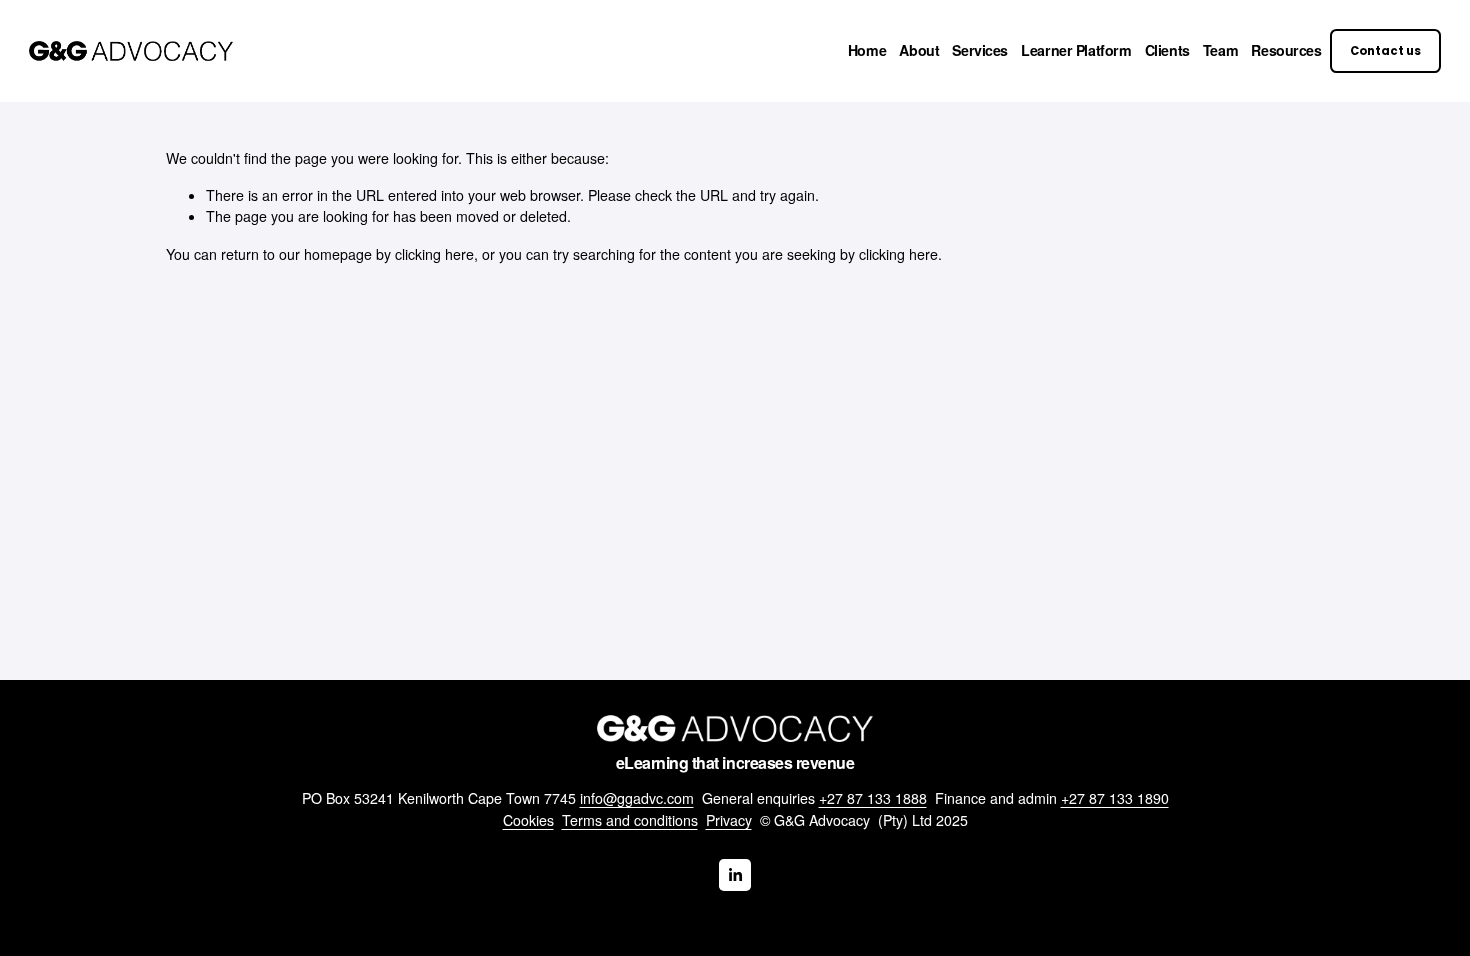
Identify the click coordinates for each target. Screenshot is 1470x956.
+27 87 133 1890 (1115, 798)
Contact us (1385, 51)
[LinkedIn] (735, 875)
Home (867, 50)
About (919, 50)
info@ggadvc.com (637, 798)
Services (980, 50)
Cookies (528, 820)
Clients (1167, 50)
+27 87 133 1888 (873, 798)
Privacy (729, 820)
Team (1220, 50)
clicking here (434, 254)
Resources (1286, 50)
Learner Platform (1076, 50)
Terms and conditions (630, 820)
